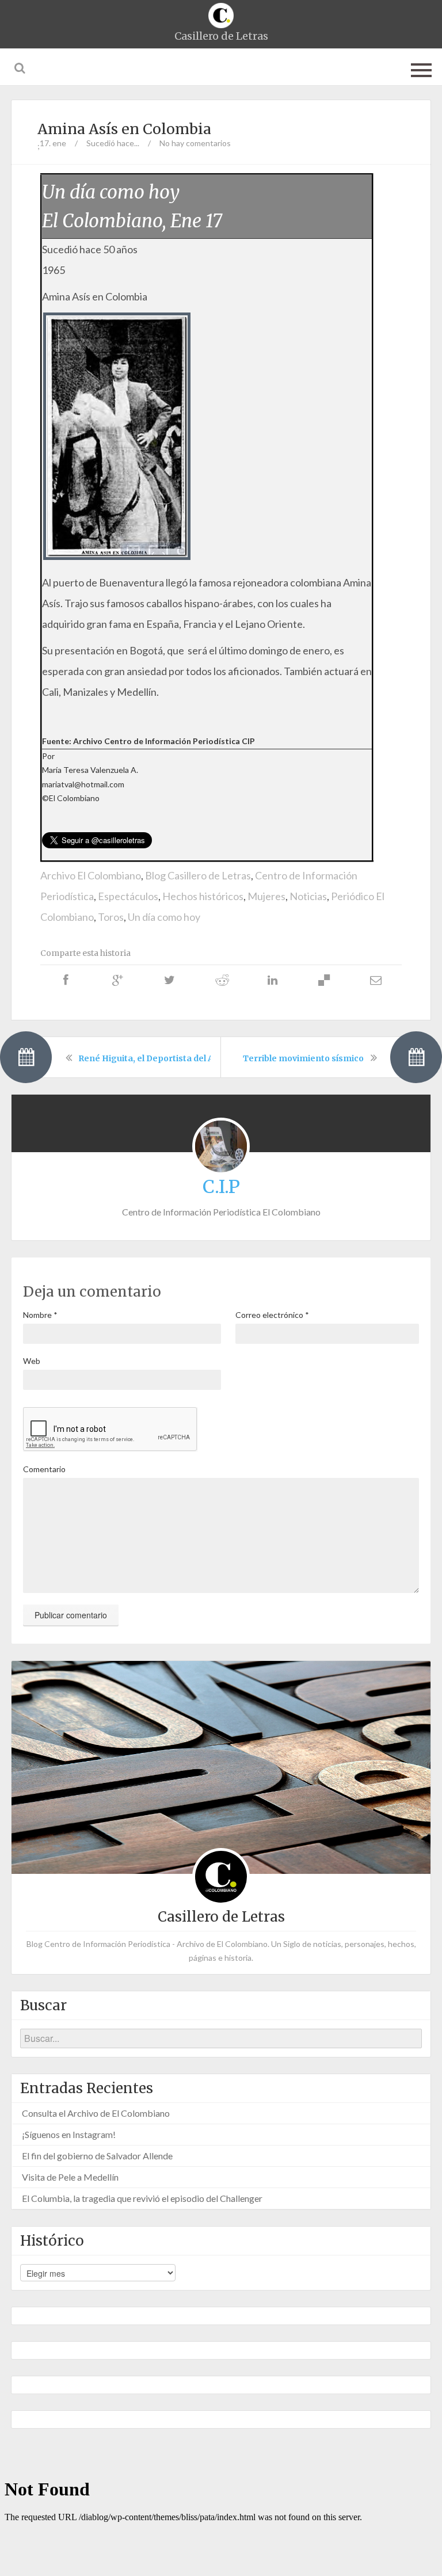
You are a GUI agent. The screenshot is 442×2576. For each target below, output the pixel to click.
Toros (111, 917)
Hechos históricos (203, 896)
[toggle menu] (421, 68)
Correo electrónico (272, 1315)
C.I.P (221, 1187)
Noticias (308, 896)
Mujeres (266, 896)
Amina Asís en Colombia (124, 129)
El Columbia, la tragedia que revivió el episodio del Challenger (142, 2198)
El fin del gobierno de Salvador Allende (97, 2156)
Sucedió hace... (113, 143)
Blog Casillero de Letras (198, 875)
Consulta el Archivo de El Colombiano (96, 2113)
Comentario (44, 1469)
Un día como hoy (164, 917)
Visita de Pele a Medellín (70, 2177)
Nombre (40, 1315)
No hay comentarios (195, 143)
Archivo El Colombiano (91, 875)
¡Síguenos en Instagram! (69, 2134)
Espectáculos (128, 896)
